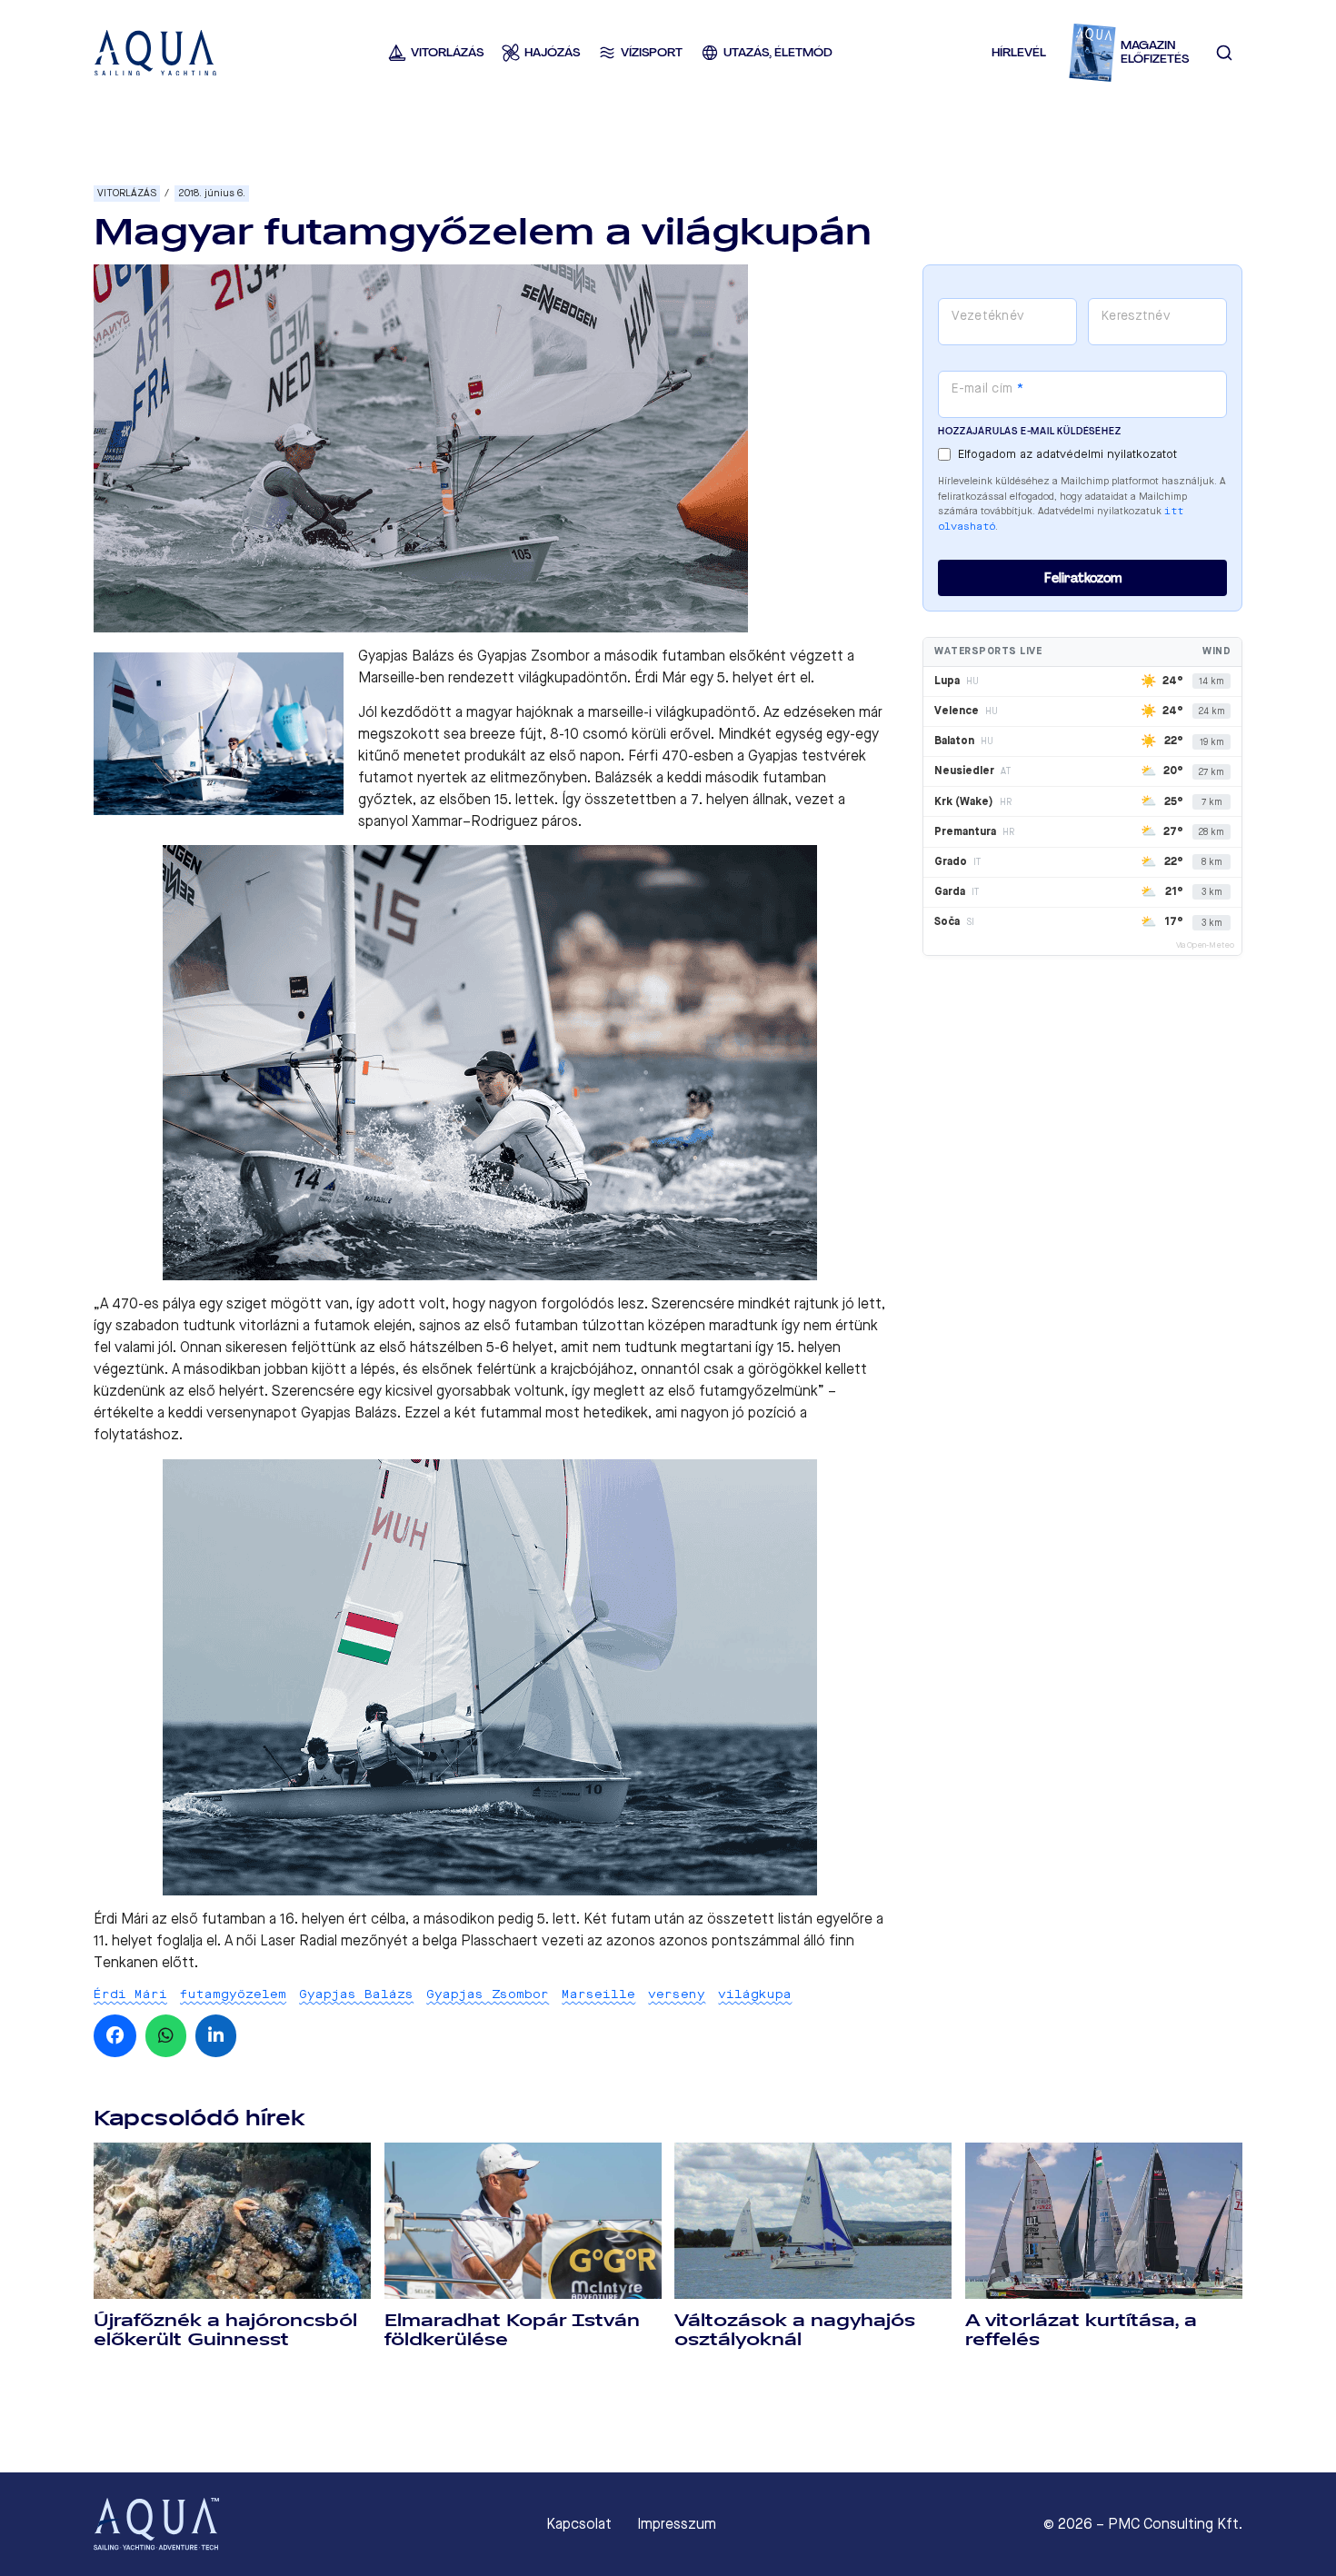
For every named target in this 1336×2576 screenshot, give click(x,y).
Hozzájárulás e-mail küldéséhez (1029, 431)
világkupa (755, 1994)
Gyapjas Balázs (356, 1994)
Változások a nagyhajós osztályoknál (795, 2330)
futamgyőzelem (233, 1994)
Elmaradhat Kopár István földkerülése (512, 2330)
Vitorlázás (127, 193)
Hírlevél (1019, 52)
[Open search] (1224, 53)
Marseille (598, 1994)
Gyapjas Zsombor (488, 1994)
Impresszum (677, 2524)
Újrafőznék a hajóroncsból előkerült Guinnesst (225, 2330)
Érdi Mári (130, 1994)
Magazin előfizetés (1155, 52)
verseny (677, 1994)
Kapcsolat (579, 2524)
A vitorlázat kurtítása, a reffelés (1081, 2330)
